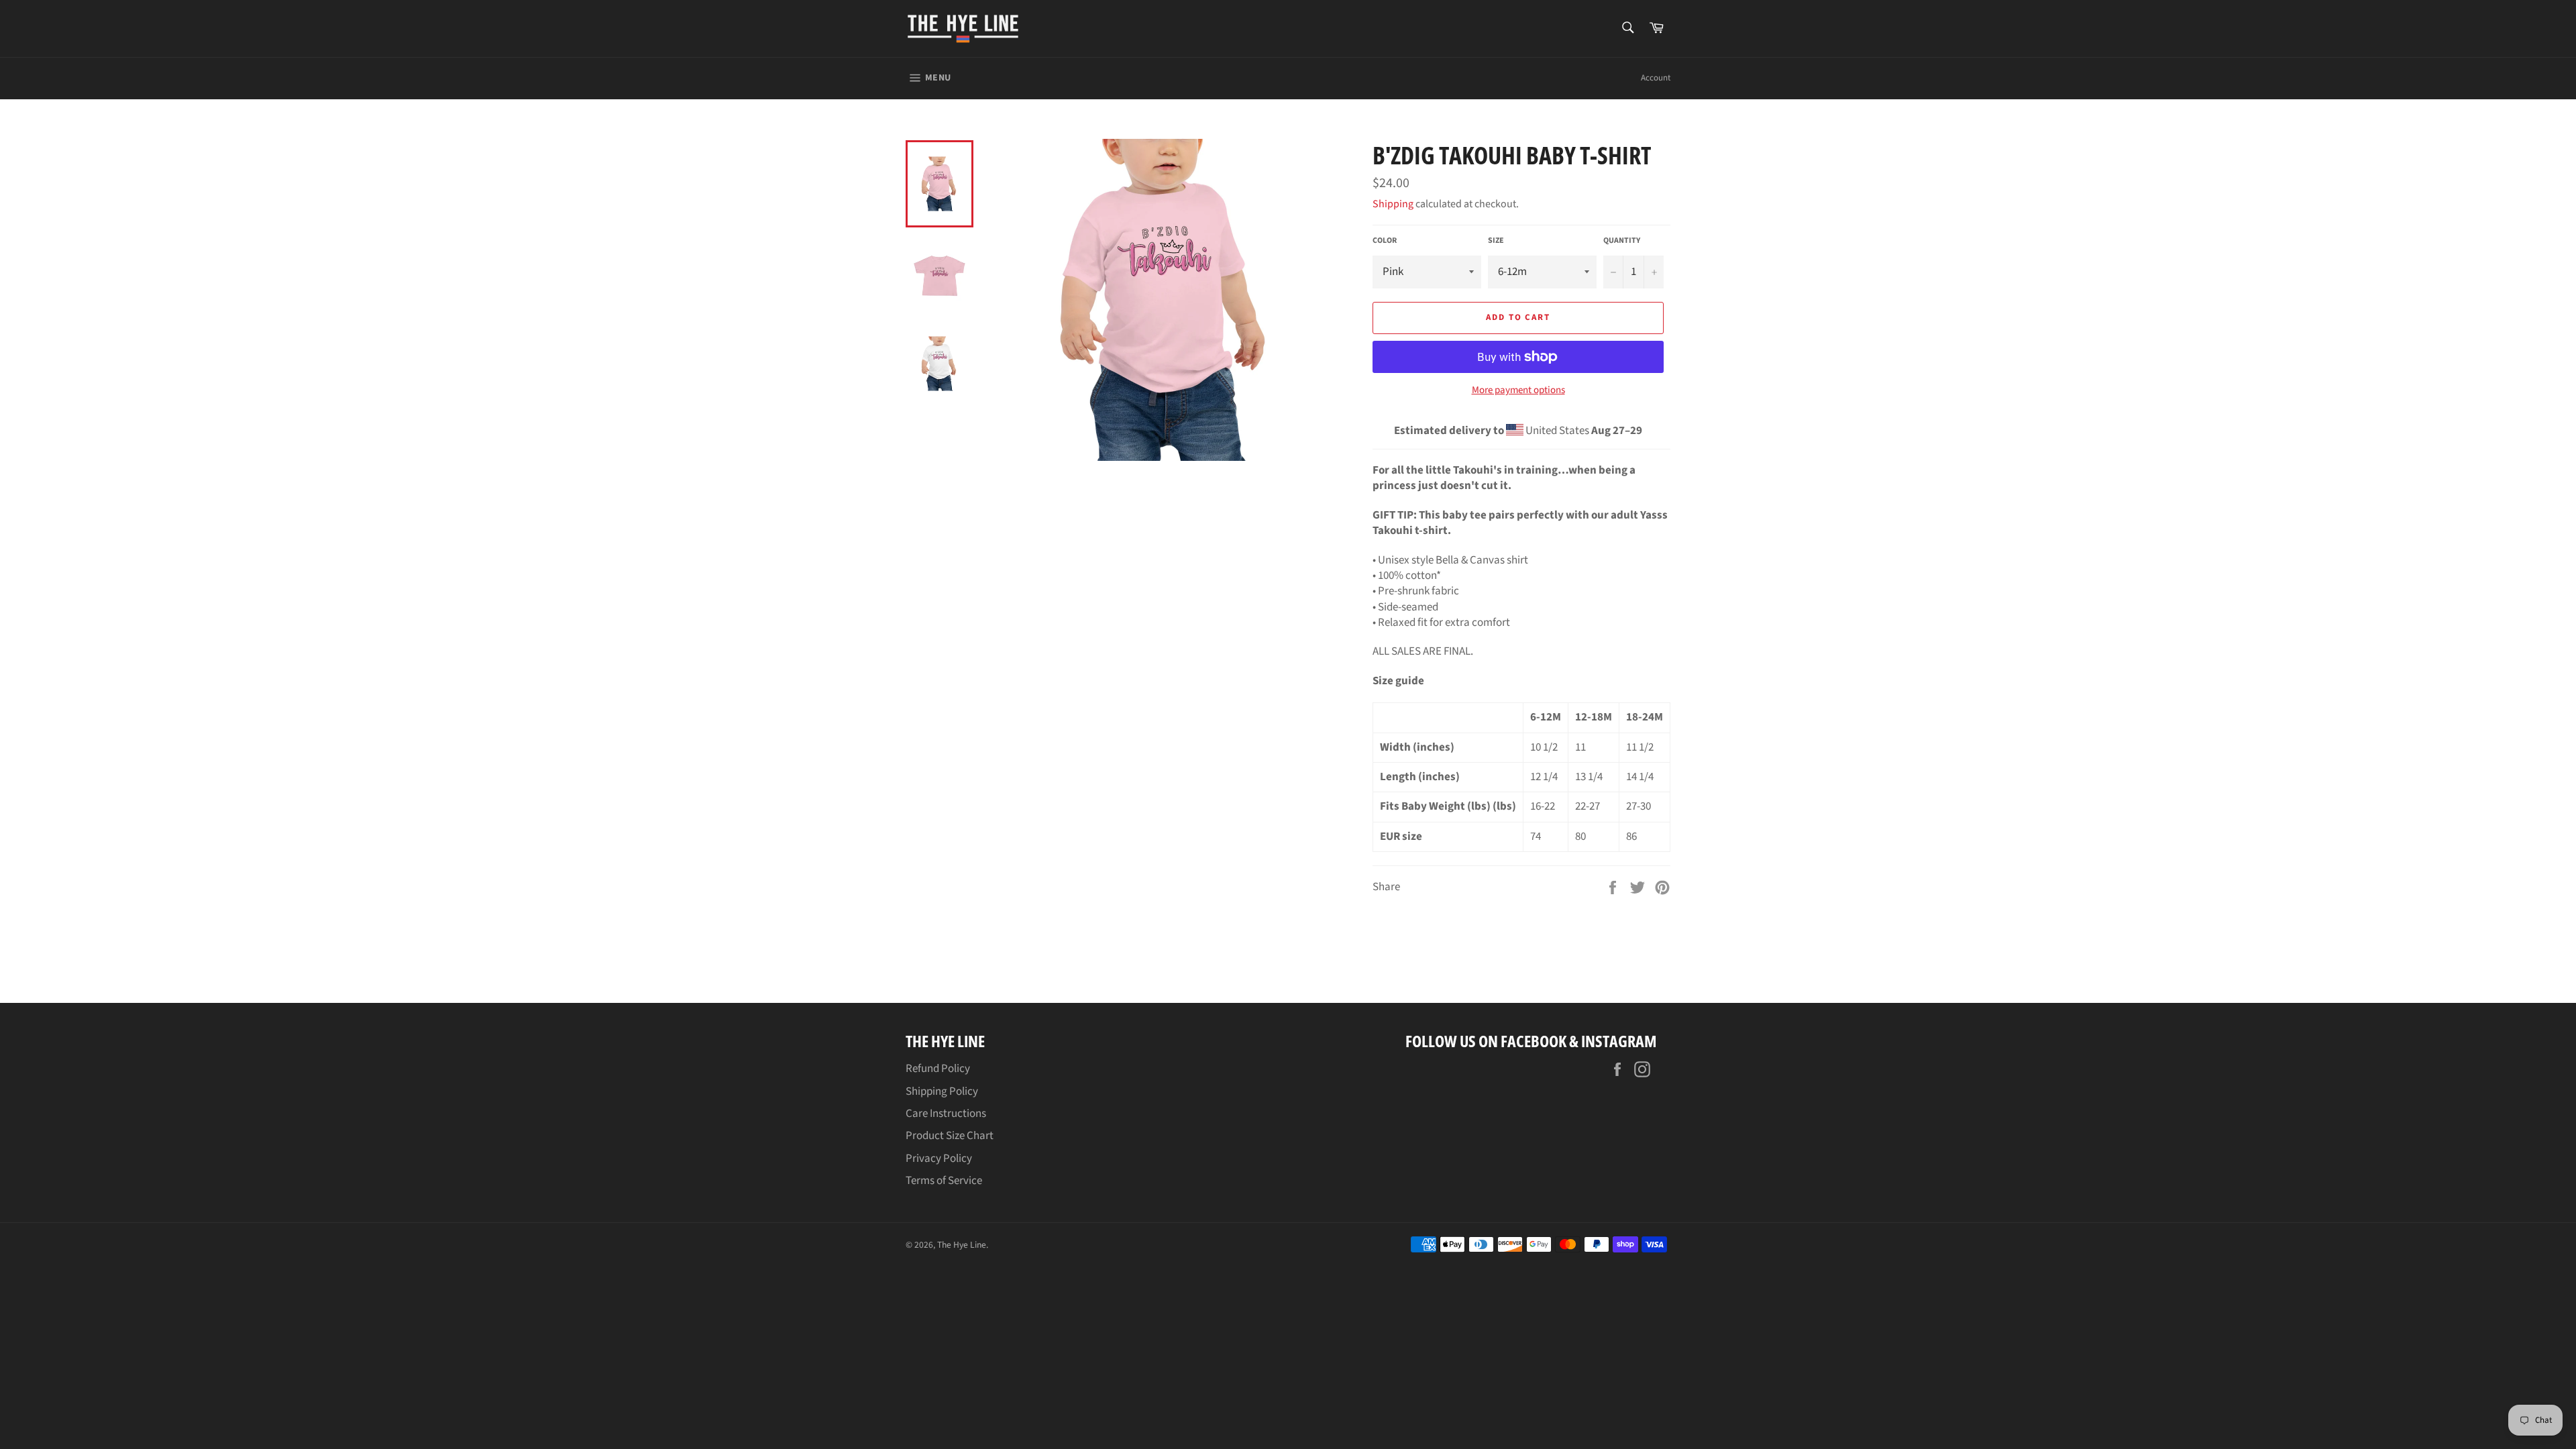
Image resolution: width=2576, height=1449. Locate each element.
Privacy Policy (939, 1159)
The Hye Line (962, 1245)
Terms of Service (944, 1181)
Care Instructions (946, 1114)
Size (1496, 241)
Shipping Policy (942, 1091)
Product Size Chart (950, 1136)
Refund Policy (938, 1069)
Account (1656, 78)
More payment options (1518, 390)
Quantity (1622, 241)
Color (1385, 241)
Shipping (1393, 204)
